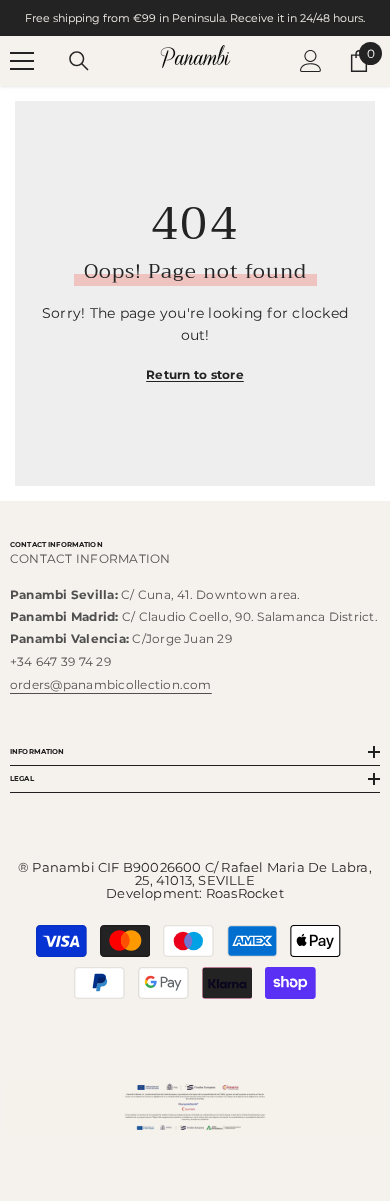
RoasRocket (245, 893)
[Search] (79, 61)
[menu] (22, 61)
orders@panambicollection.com (111, 684)
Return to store (195, 374)
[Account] (311, 61)
